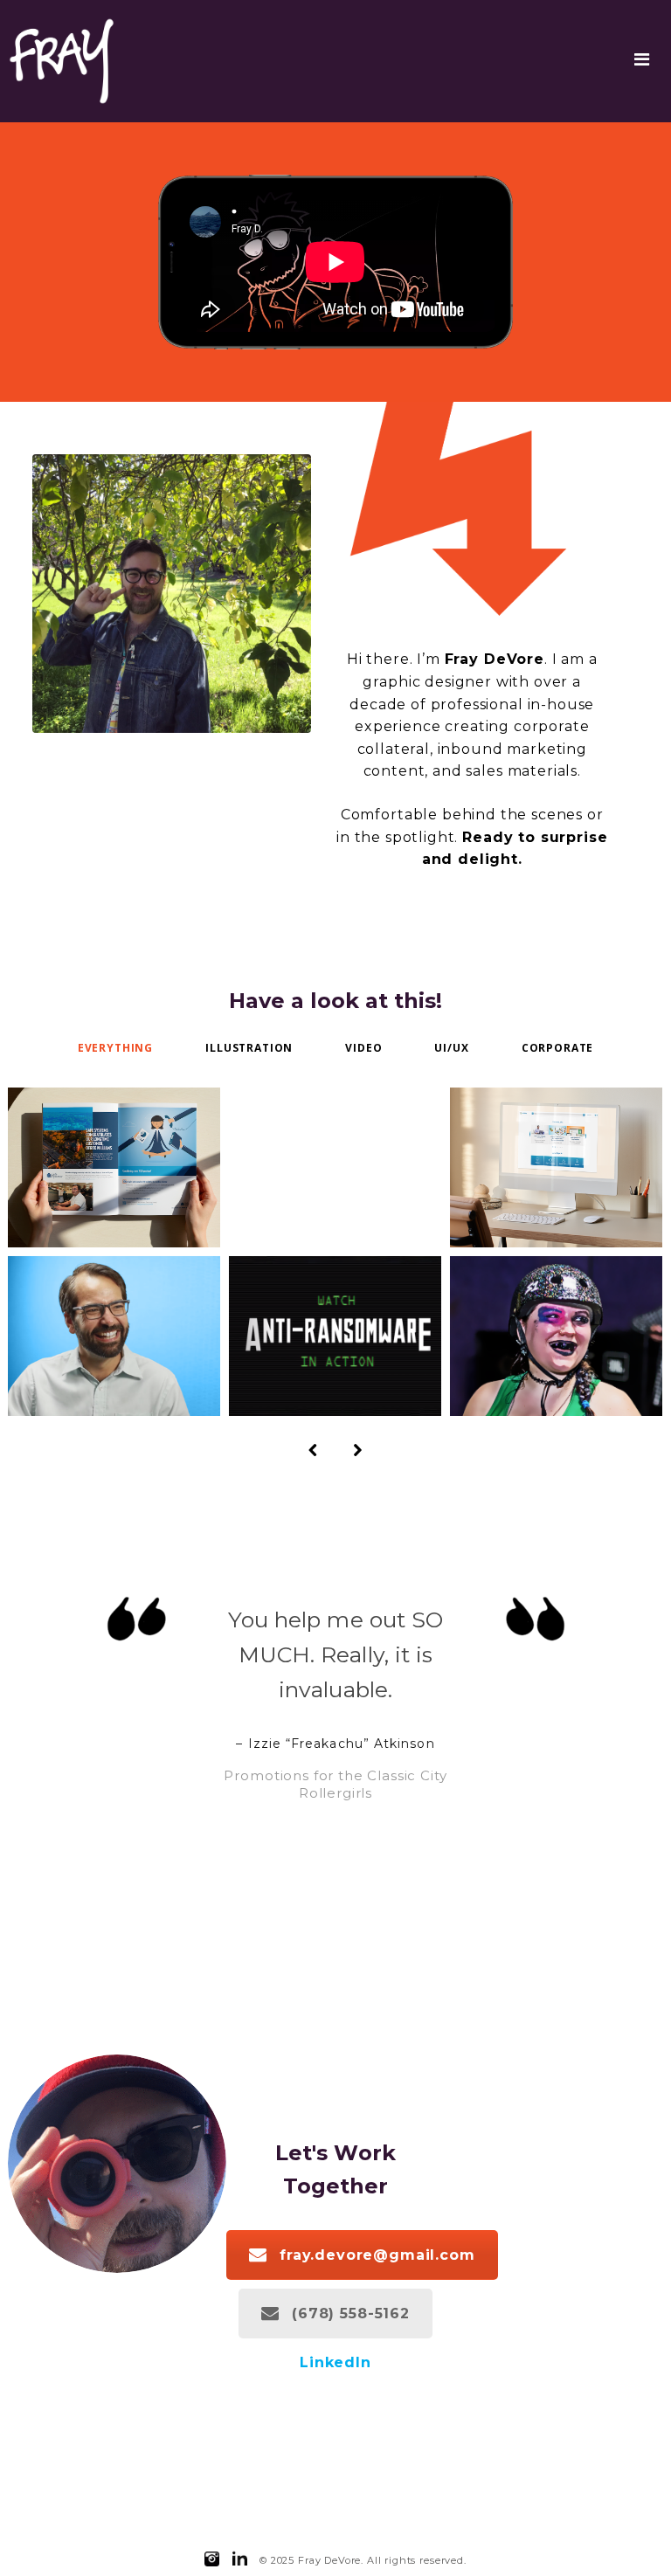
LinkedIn (335, 2362)
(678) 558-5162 (351, 2314)
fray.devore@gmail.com (377, 2255)
